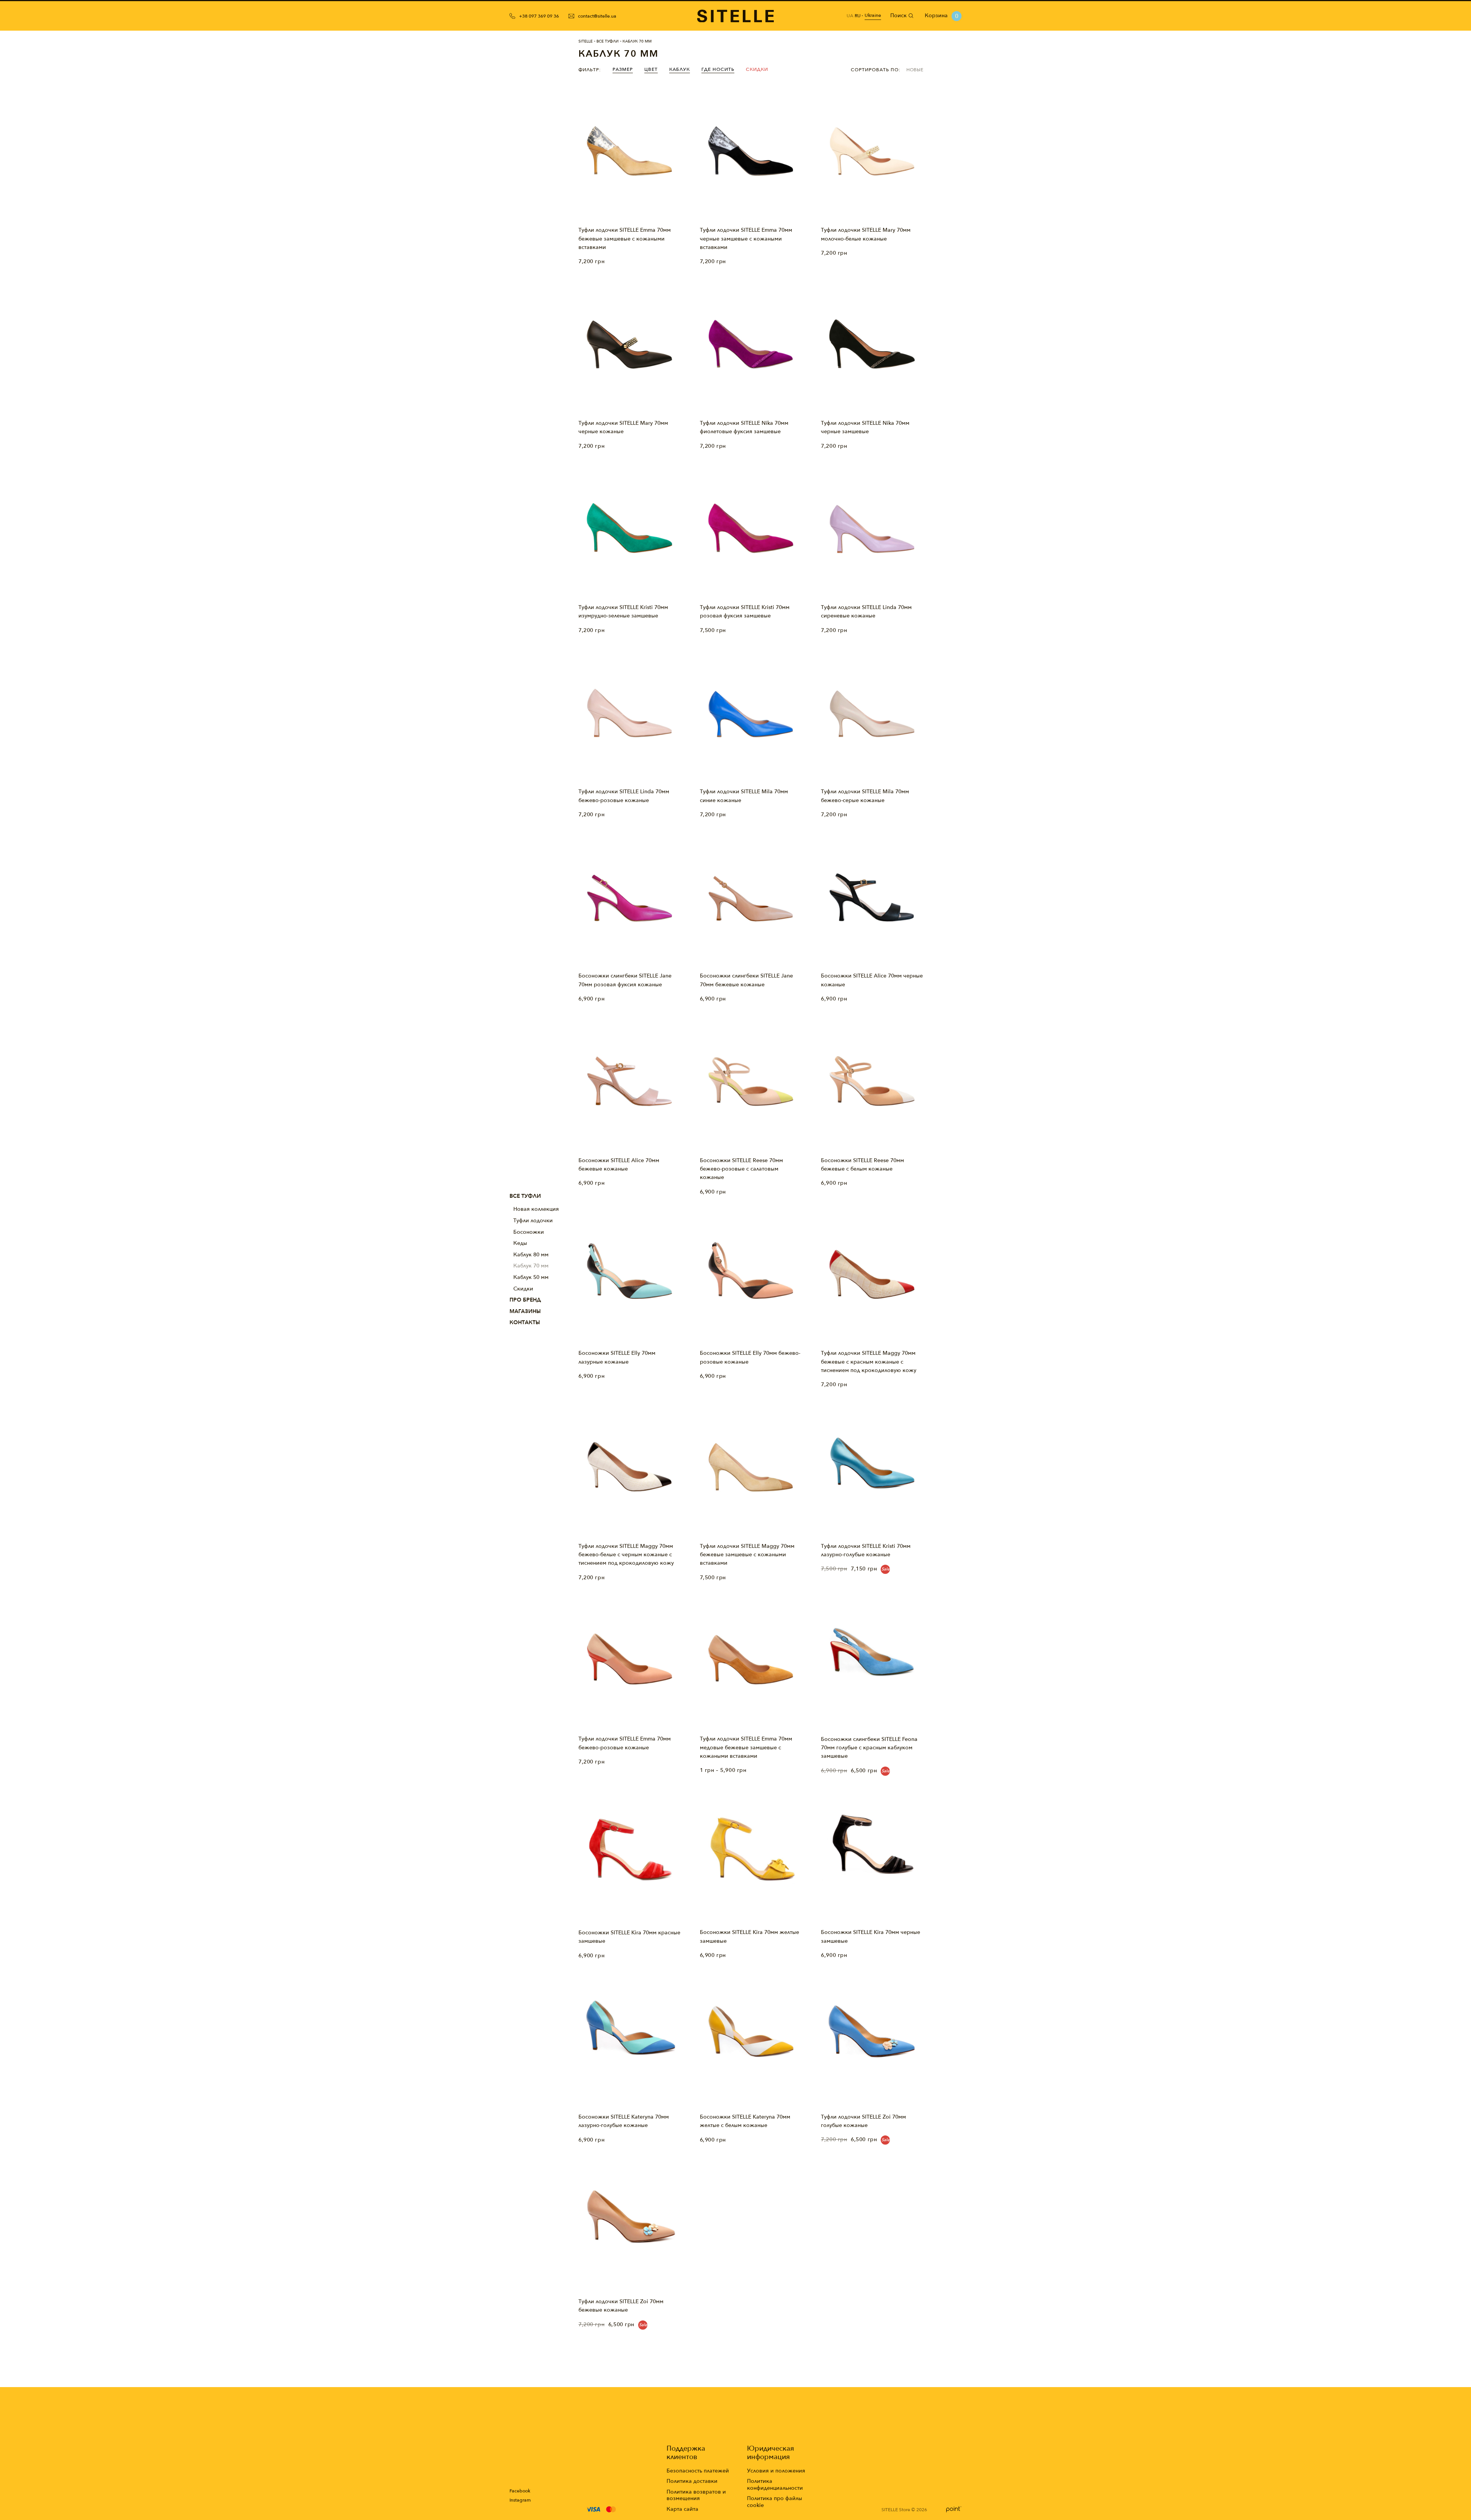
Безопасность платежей (698, 2471)
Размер (623, 69)
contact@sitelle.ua (597, 16)
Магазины (525, 1311)
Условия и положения (776, 2471)
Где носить (718, 69)
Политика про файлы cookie (775, 2502)
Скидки (523, 1289)
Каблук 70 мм (531, 1266)
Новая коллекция (536, 1209)
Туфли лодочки (533, 1221)
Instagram (520, 2500)
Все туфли (525, 1196)
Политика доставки (692, 2481)
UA (850, 16)
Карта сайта (682, 2509)
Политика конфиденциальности (775, 2485)
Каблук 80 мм (531, 1255)
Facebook (520, 2491)
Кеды (520, 1243)
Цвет (651, 69)
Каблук (680, 69)
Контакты (525, 1322)
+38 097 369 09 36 (539, 16)
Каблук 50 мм (531, 1277)
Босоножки (529, 1232)
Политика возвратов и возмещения (696, 2495)
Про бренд (525, 1300)
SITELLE (586, 41)
